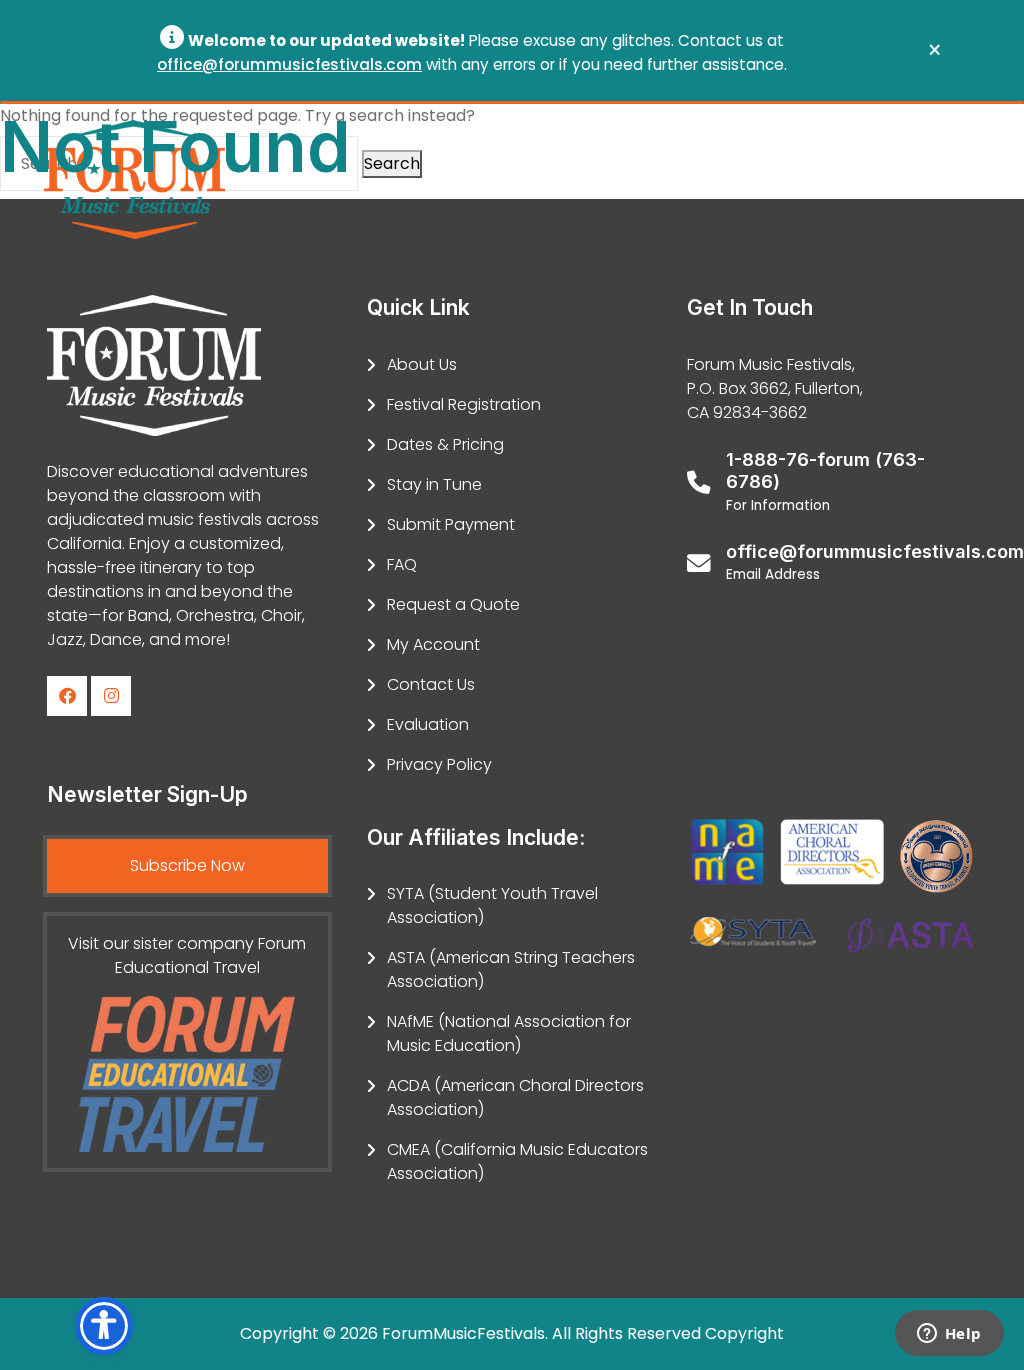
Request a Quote (453, 604)
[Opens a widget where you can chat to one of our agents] (949, 1335)
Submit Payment (451, 524)
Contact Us (431, 684)
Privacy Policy (439, 764)
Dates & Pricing (445, 444)
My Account (433, 644)
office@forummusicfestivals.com (289, 64)
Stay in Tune (434, 484)
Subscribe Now (187, 865)
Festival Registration (464, 404)
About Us (422, 364)
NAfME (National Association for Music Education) (509, 1033)
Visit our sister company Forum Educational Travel (187, 955)
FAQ (402, 564)
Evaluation (428, 724)
